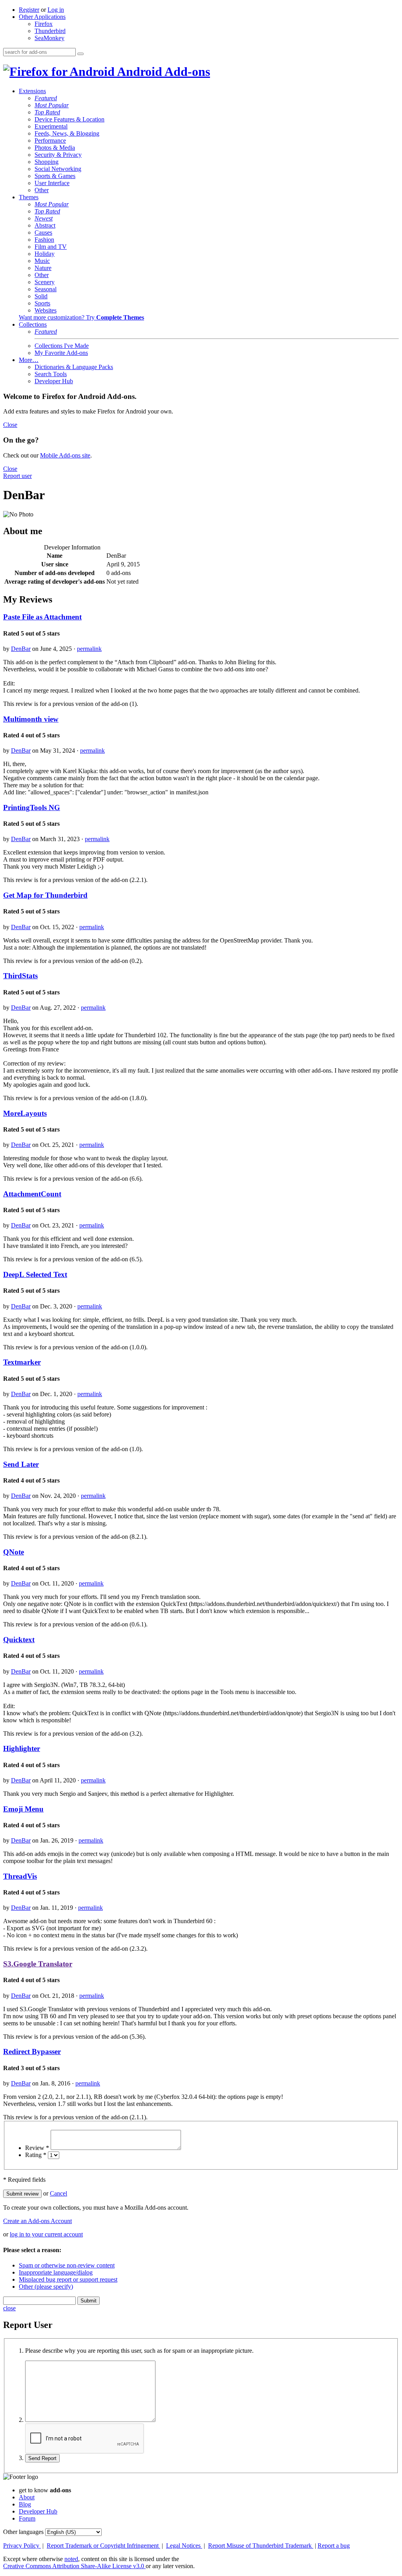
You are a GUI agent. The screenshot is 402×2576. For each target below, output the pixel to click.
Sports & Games (55, 176)
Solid (41, 296)
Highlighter (22, 1748)
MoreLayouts (25, 1113)
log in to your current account (46, 2234)
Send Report (42, 2458)
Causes (43, 232)
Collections (33, 324)
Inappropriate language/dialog (56, 2272)
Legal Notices (184, 2546)
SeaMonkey (49, 38)
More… (29, 360)
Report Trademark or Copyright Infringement (103, 2546)
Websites (46, 310)
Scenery (45, 282)
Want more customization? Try (81, 317)
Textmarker (22, 1362)
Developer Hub (54, 381)
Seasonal (46, 289)
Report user (17, 476)
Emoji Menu (23, 1809)
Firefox (44, 24)
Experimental (51, 126)
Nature (43, 268)
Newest (44, 218)
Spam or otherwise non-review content (67, 2265)
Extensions (32, 91)
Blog (25, 2504)
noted (71, 2559)
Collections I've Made (62, 346)
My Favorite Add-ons (61, 353)
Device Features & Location (69, 119)
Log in (56, 10)
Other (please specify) (46, 2287)
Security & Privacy (58, 155)
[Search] (80, 54)
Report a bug (334, 2546)
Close (10, 425)
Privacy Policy (22, 2546)
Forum (27, 2518)
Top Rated (47, 112)
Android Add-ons (162, 72)
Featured (46, 98)
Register (29, 10)
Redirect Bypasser (32, 2051)
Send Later (21, 1464)
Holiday (45, 254)
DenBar (21, 649)
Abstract (45, 225)
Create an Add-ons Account (37, 2221)
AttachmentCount (32, 1194)
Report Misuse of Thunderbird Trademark (261, 2546)
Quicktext (19, 1640)
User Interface (52, 183)
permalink (89, 649)
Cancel (58, 2193)
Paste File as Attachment (42, 617)
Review (37, 2148)
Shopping (47, 162)
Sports (42, 303)
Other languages (23, 2532)
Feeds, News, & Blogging (67, 133)
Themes (29, 197)
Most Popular (52, 105)
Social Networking (58, 169)
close (9, 2308)
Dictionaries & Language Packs (74, 367)
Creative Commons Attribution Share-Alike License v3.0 (74, 2566)
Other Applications (42, 17)
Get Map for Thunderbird (45, 895)
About (27, 2497)
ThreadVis (20, 1876)
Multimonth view (31, 719)
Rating (36, 2155)
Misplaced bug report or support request (68, 2279)
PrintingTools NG (32, 808)
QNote (14, 1552)
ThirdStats (20, 976)
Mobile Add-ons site (65, 455)
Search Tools (51, 374)
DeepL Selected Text (35, 1274)
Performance (50, 141)
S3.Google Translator (38, 1964)
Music (42, 261)
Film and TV (51, 247)
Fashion (44, 240)
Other (42, 190)
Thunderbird (50, 31)
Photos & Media (55, 148)
